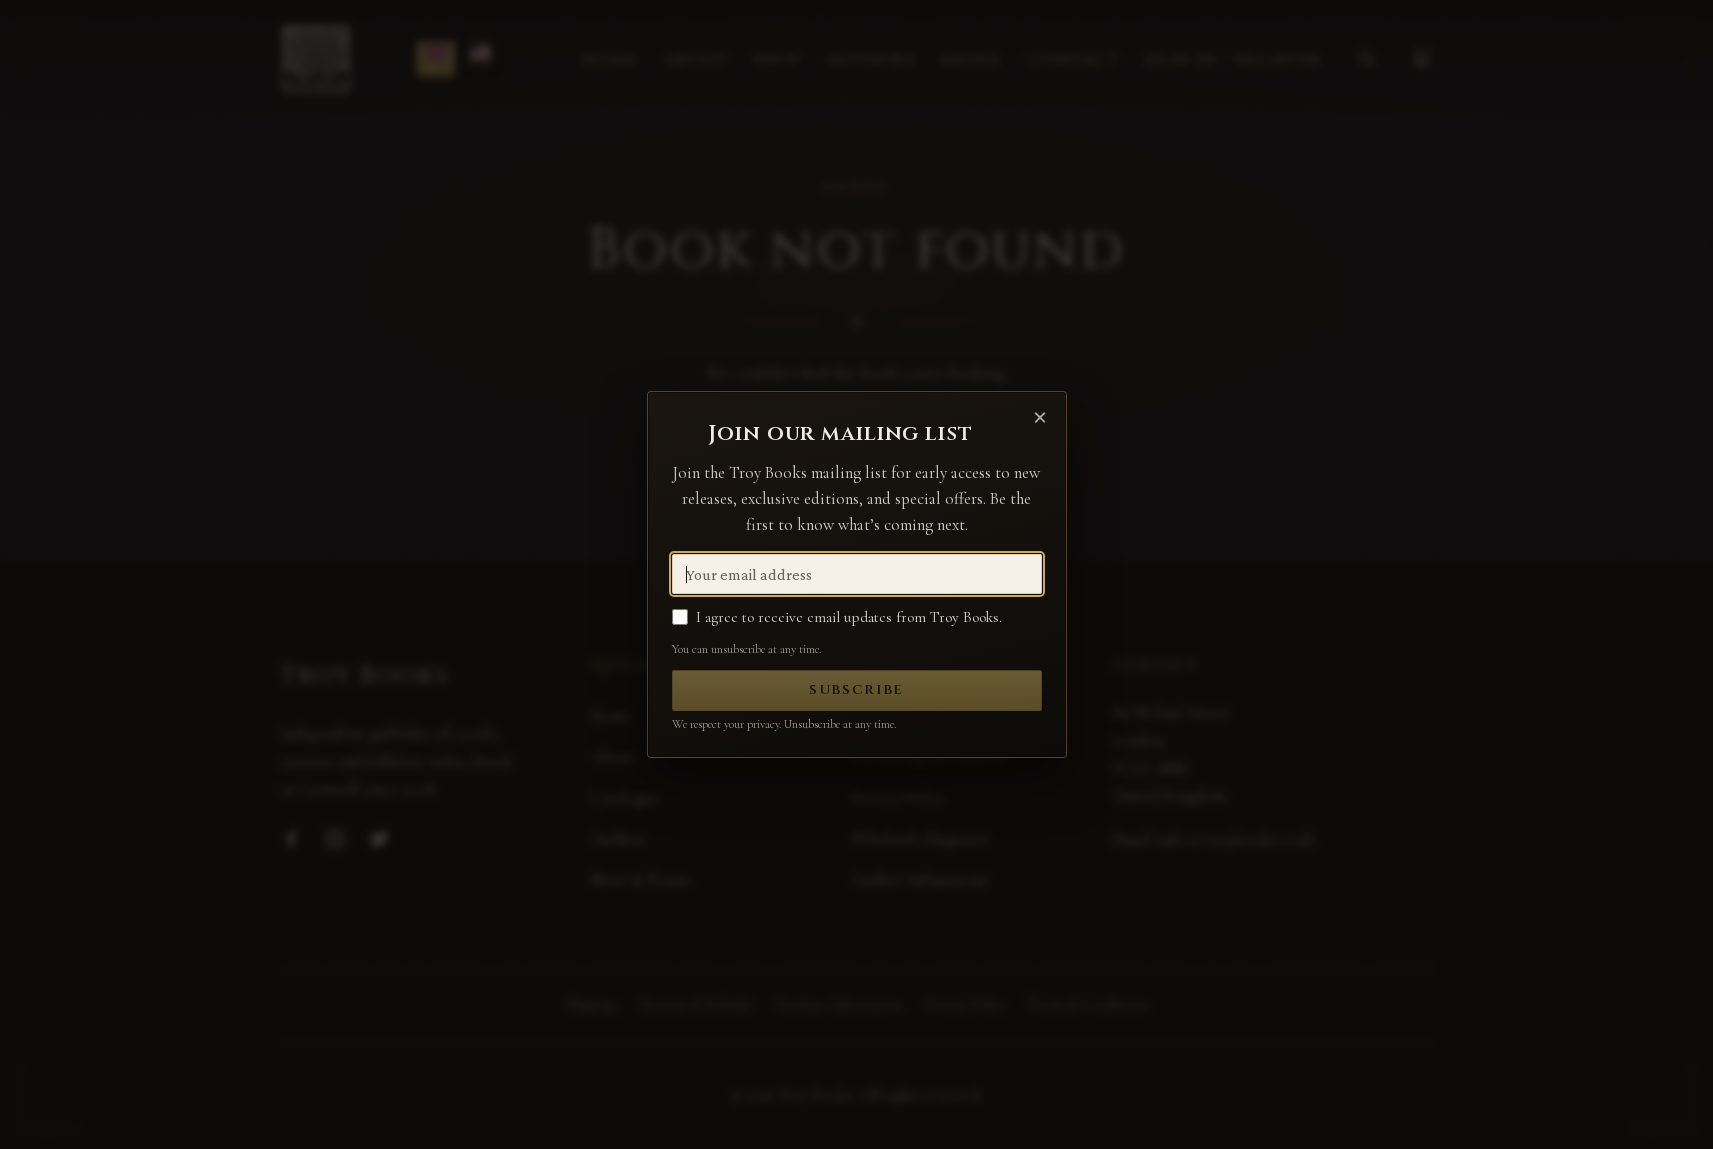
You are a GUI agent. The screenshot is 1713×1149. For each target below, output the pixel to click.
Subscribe (856, 690)
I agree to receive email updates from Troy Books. (849, 617)
